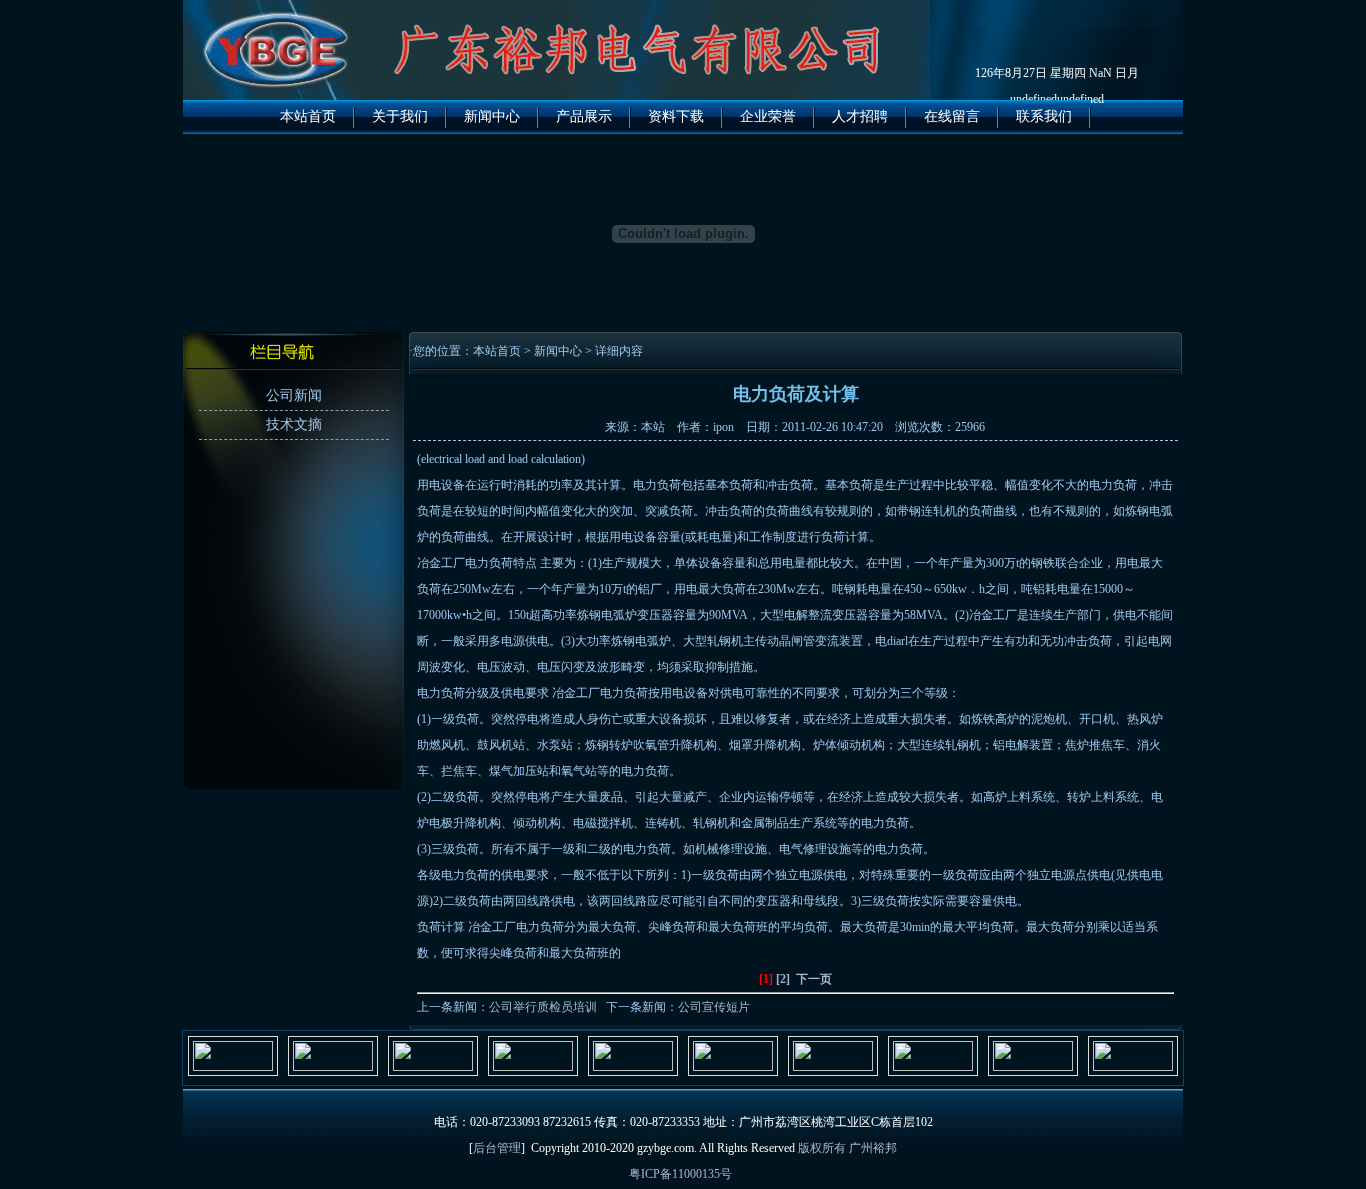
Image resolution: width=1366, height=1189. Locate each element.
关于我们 (400, 116)
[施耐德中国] (233, 1067)
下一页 (814, 979)
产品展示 (584, 116)
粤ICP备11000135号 (680, 1174)
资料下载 (676, 116)
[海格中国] (433, 1067)
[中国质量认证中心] (1033, 1067)
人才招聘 (860, 116)
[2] (783, 979)
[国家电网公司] (833, 1067)
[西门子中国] (533, 1067)
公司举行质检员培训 (543, 1007)
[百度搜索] (1133, 1067)
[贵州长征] (633, 1067)
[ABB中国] (333, 1067)
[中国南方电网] (933, 1067)
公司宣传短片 (714, 1007)
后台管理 (497, 1148)
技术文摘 (294, 424)
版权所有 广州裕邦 (847, 1148)
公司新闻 (294, 395)
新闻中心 (492, 116)
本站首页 (308, 116)
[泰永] (733, 1067)
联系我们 (1044, 116)
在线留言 (952, 116)
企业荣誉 (768, 116)
